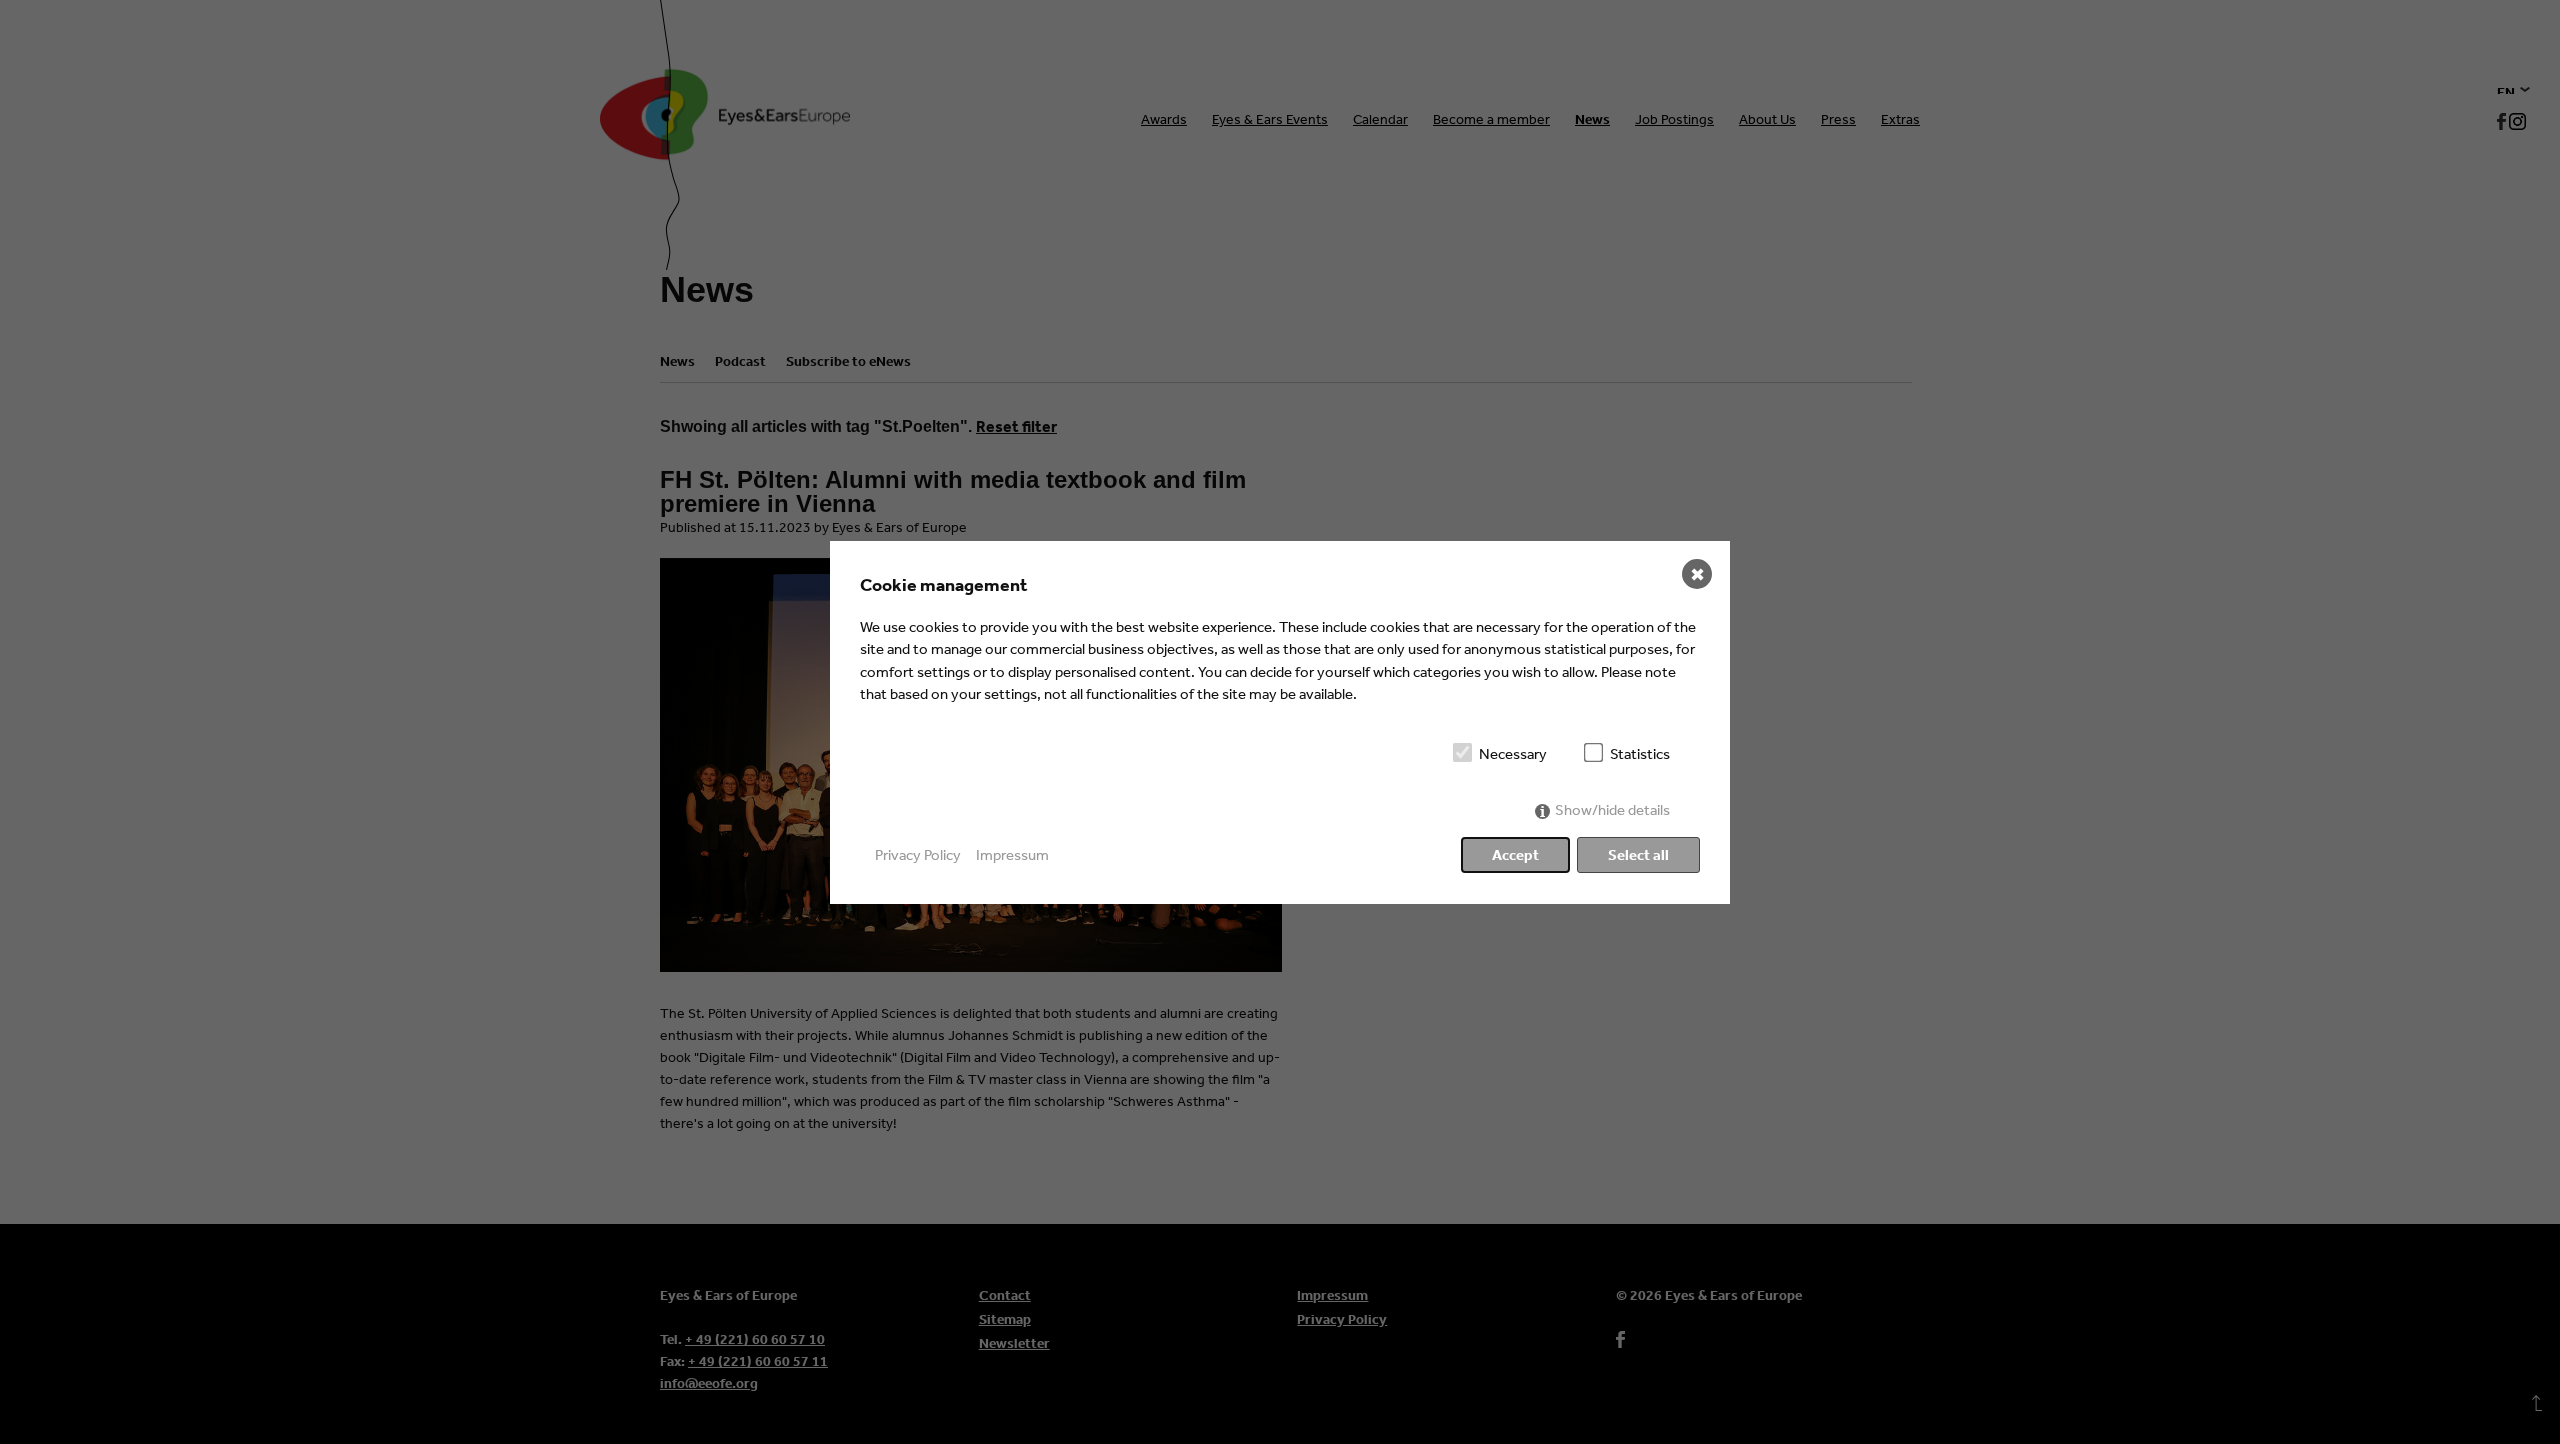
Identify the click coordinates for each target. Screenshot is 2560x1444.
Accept (1515, 854)
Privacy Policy (918, 854)
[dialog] (1280, 722)
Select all (1638, 854)
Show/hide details (1612, 809)
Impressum (1012, 854)
